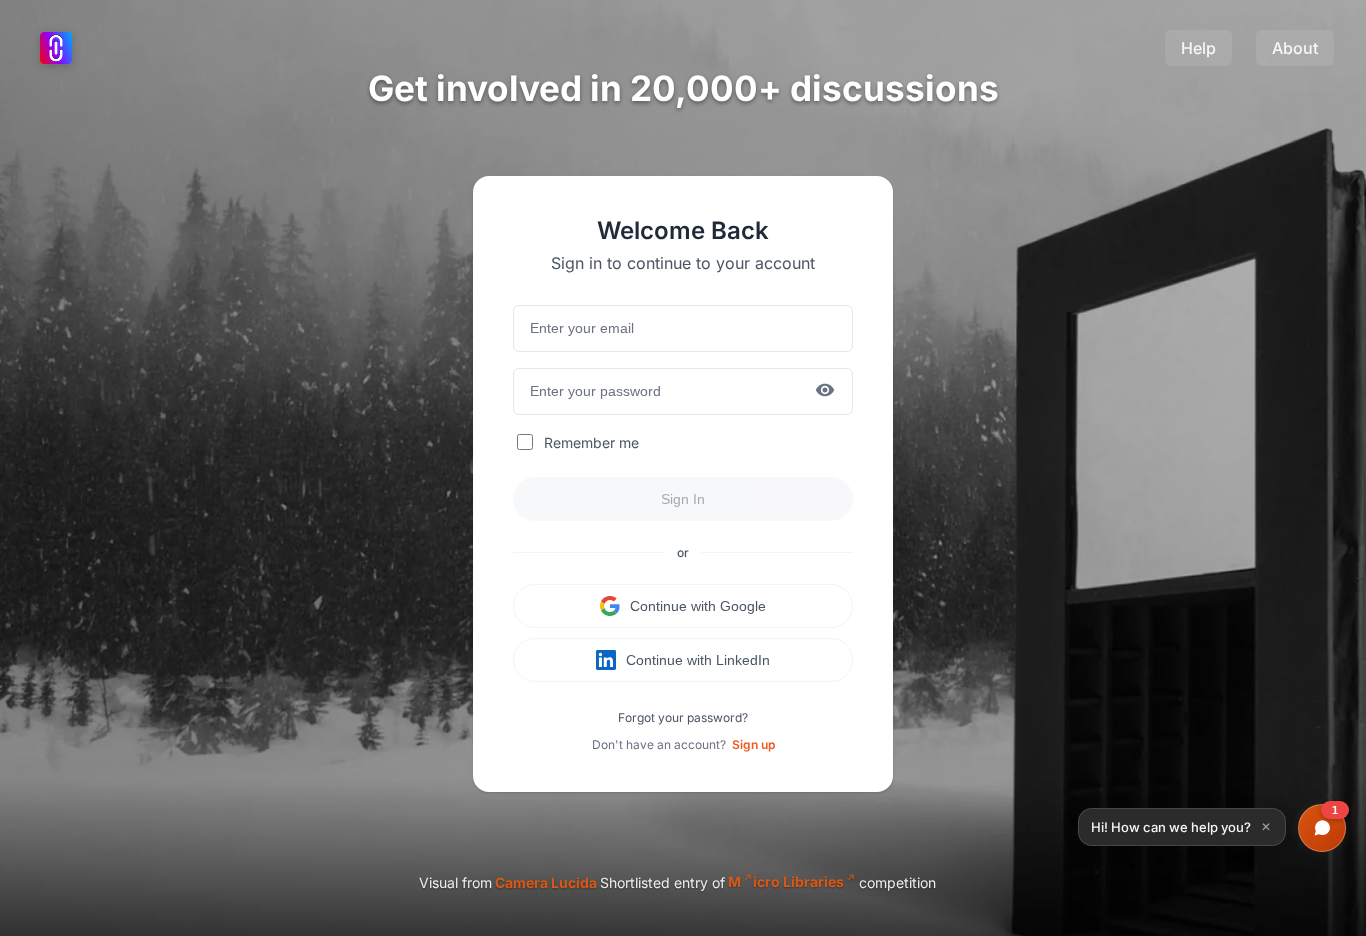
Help (1198, 48)
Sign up (753, 744)
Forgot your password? (683, 717)
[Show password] (825, 391)
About (1295, 48)
